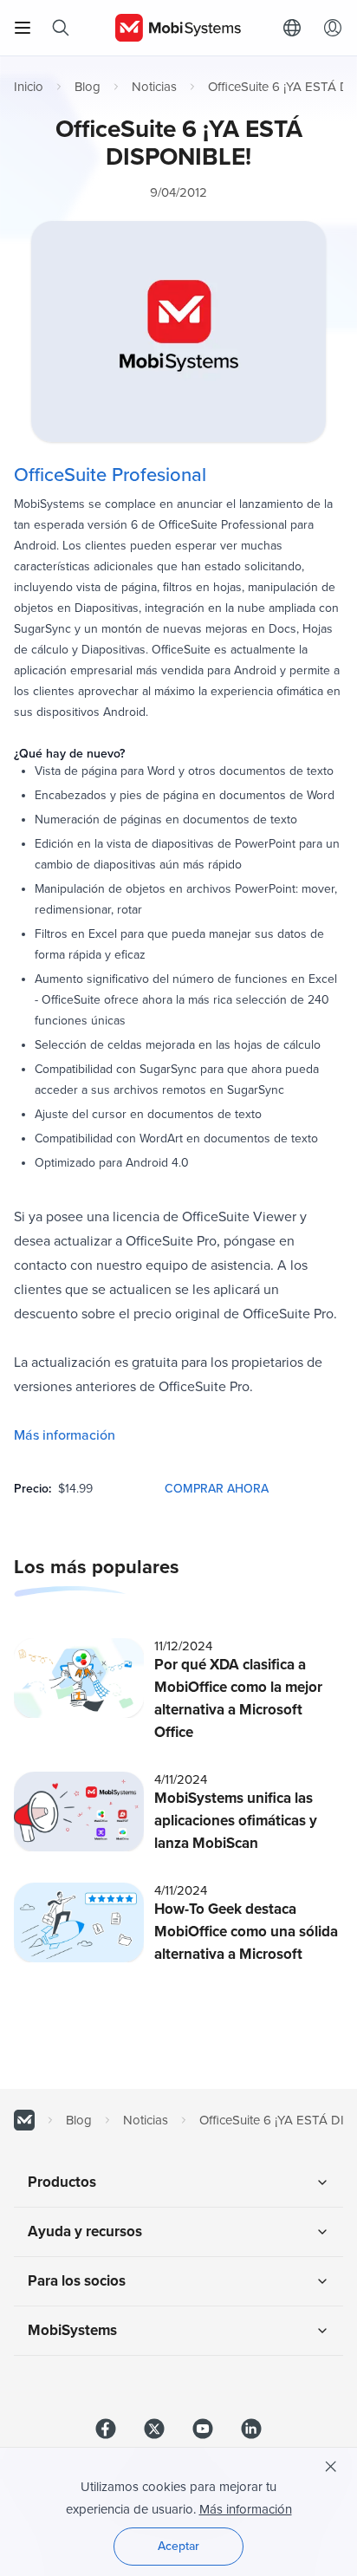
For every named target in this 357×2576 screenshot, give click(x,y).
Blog (88, 87)
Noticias (154, 87)
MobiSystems (72, 2330)
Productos (62, 2182)
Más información (65, 1435)
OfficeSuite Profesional (110, 475)
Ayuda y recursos (85, 2231)
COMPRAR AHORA (217, 1489)
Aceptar (178, 2546)
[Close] (331, 2467)
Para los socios (77, 2281)
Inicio (29, 87)
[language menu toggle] (296, 28)
